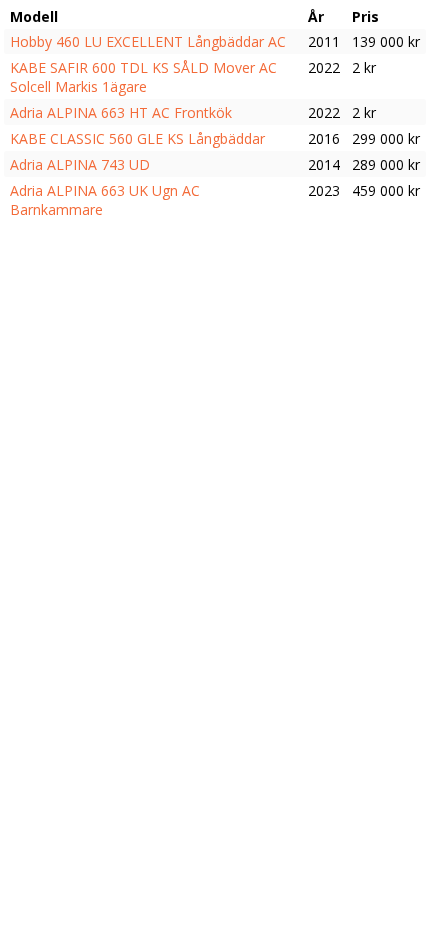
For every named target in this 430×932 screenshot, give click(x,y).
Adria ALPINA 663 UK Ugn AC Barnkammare (105, 200)
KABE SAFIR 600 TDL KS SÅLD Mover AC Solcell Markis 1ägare (143, 77)
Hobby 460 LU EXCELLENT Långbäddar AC (148, 41)
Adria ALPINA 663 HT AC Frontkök (121, 112)
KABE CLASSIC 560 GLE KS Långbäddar (137, 138)
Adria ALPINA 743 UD (80, 164)
